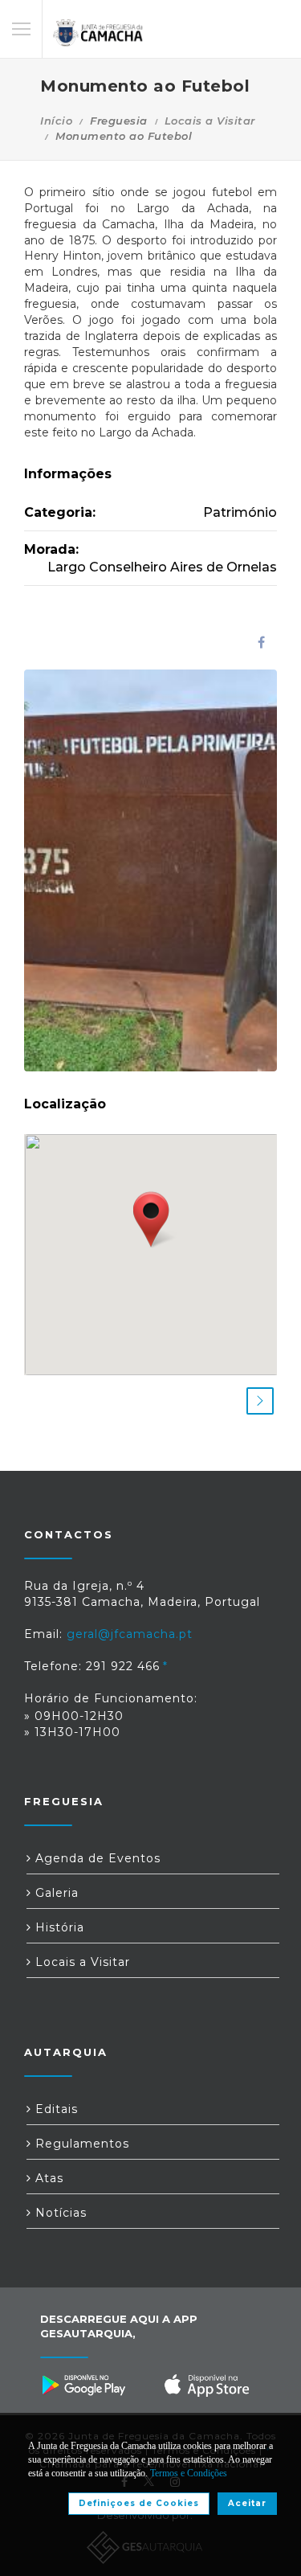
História (58, 1927)
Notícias (59, 2213)
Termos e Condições (189, 2473)
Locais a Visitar (210, 121)
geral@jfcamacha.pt (130, 1634)
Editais (55, 2109)
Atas (47, 2178)
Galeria (55, 1893)
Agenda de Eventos (96, 1858)
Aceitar (247, 2503)
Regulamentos (80, 2144)
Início (56, 121)
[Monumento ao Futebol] (150, 870)
